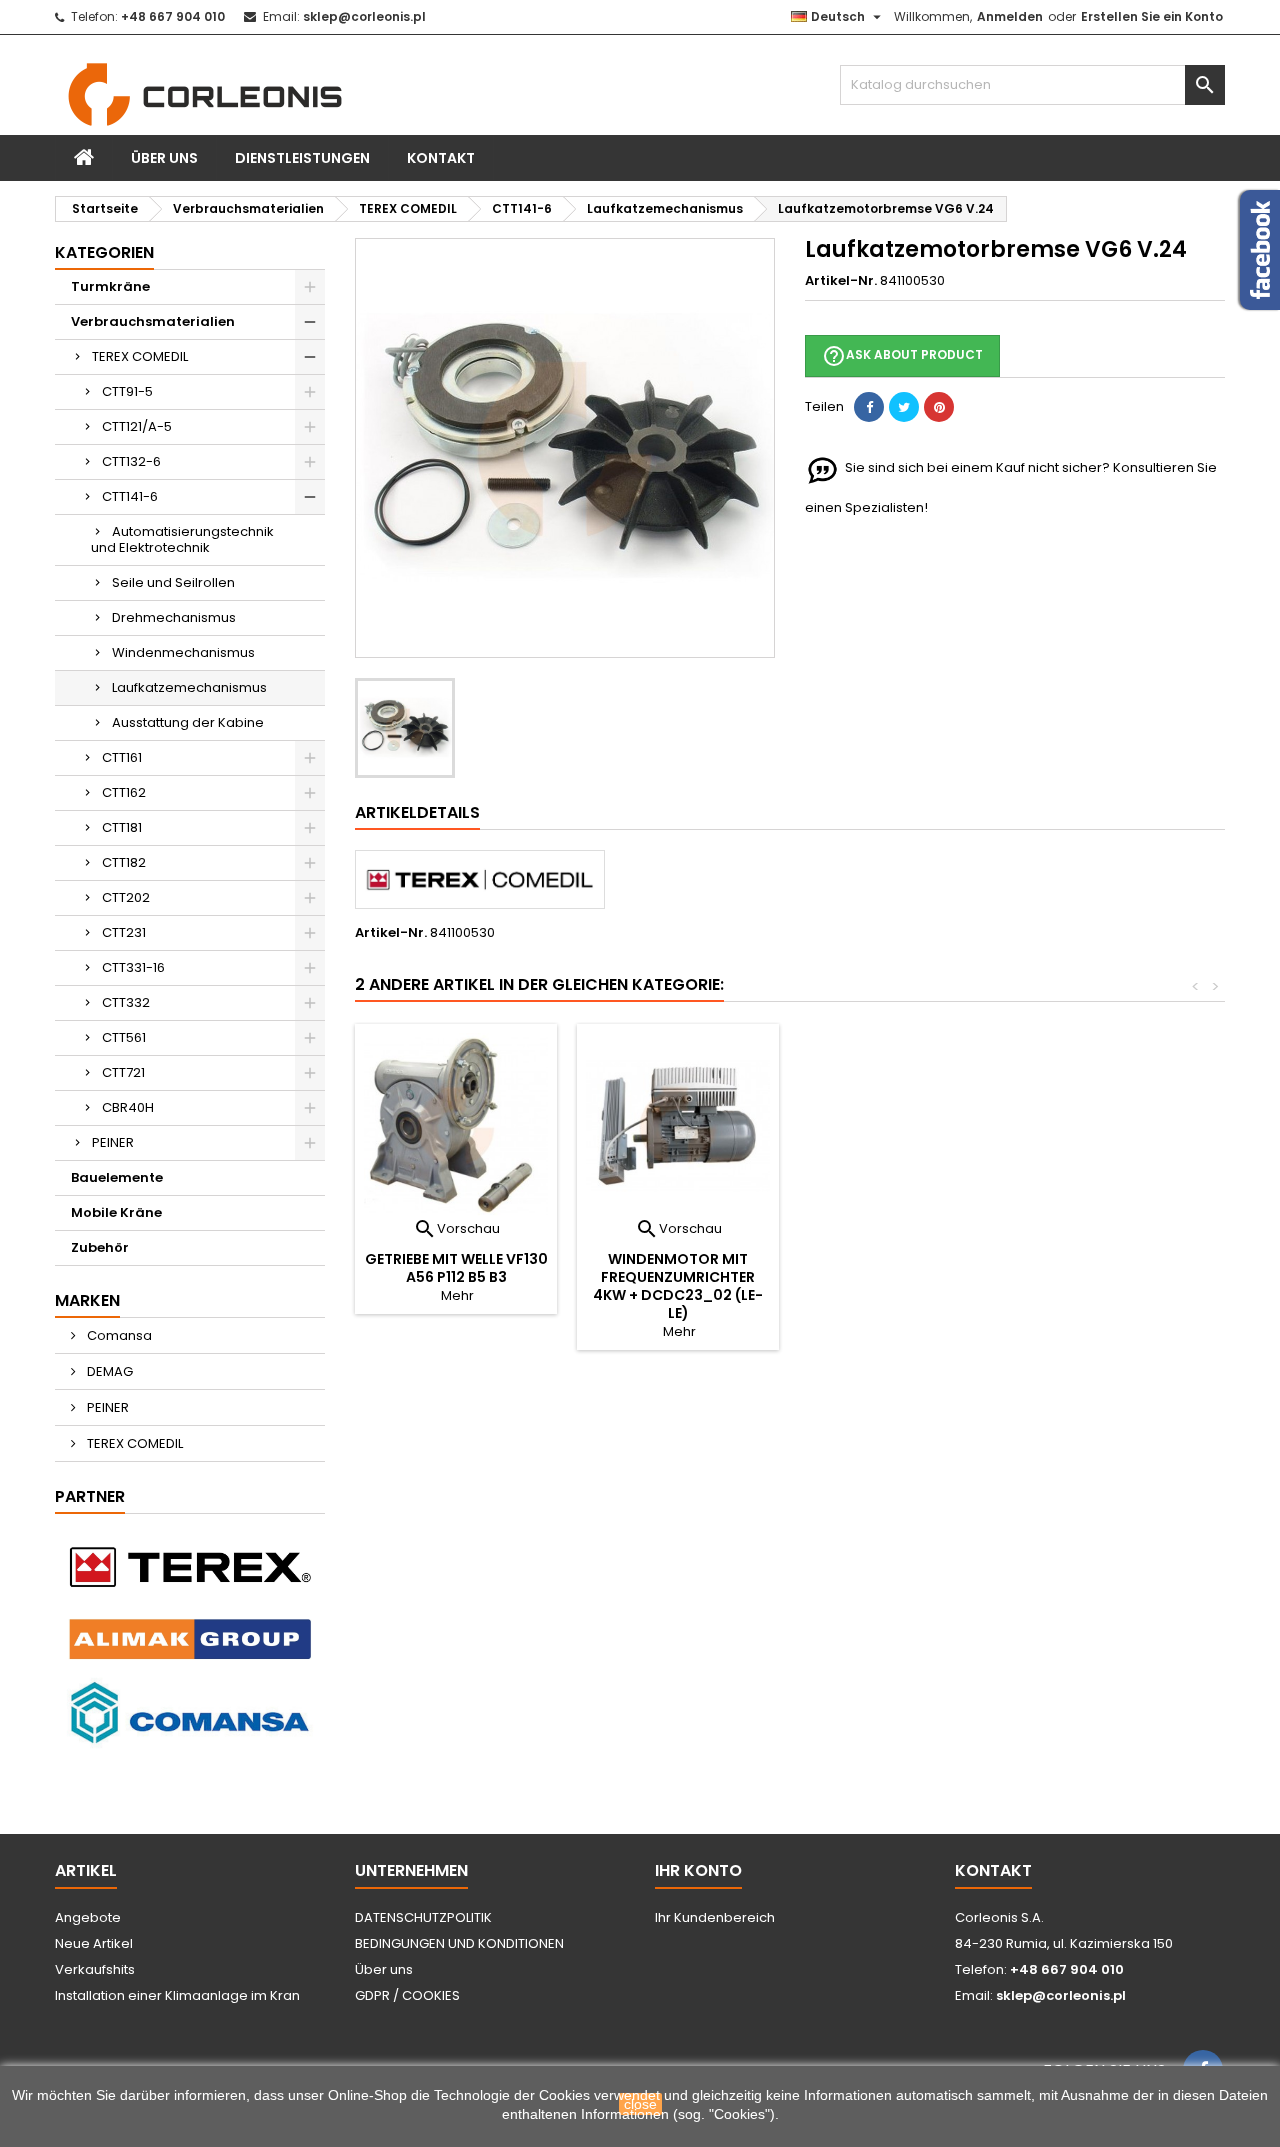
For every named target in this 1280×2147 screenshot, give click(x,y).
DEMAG (108, 1371)
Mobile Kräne (116, 1212)
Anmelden (1010, 16)
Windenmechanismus (183, 652)
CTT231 (124, 932)
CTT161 (122, 757)
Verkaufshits (95, 1969)
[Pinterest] (939, 407)
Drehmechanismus (174, 617)
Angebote (88, 1917)
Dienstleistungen (302, 158)
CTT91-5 (127, 391)
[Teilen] (869, 407)
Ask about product (902, 356)
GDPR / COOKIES (407, 1995)
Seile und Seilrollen (173, 582)
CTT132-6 (131, 461)
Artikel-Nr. (841, 281)
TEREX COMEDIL (140, 356)
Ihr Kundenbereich (715, 1917)
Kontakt (441, 158)
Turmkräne (110, 286)
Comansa (118, 1335)
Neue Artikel (94, 1943)
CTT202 (126, 897)
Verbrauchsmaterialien (153, 321)
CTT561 (124, 1037)
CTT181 (122, 827)
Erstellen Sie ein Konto (1152, 16)
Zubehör (100, 1247)
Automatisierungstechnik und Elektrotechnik (182, 539)
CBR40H (128, 1107)
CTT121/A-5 (137, 426)
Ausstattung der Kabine (188, 722)
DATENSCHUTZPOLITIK (423, 1917)
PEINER (113, 1142)
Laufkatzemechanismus (189, 687)
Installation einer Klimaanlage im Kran (177, 1995)
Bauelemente (117, 1177)
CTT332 (126, 1002)
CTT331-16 (133, 967)
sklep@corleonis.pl (364, 16)
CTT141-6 (130, 496)
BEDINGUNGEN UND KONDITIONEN (459, 1943)
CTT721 (123, 1072)
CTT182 (124, 862)
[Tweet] (904, 407)
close (640, 2104)
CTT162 (124, 792)
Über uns (164, 158)
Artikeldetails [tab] (417, 812)
